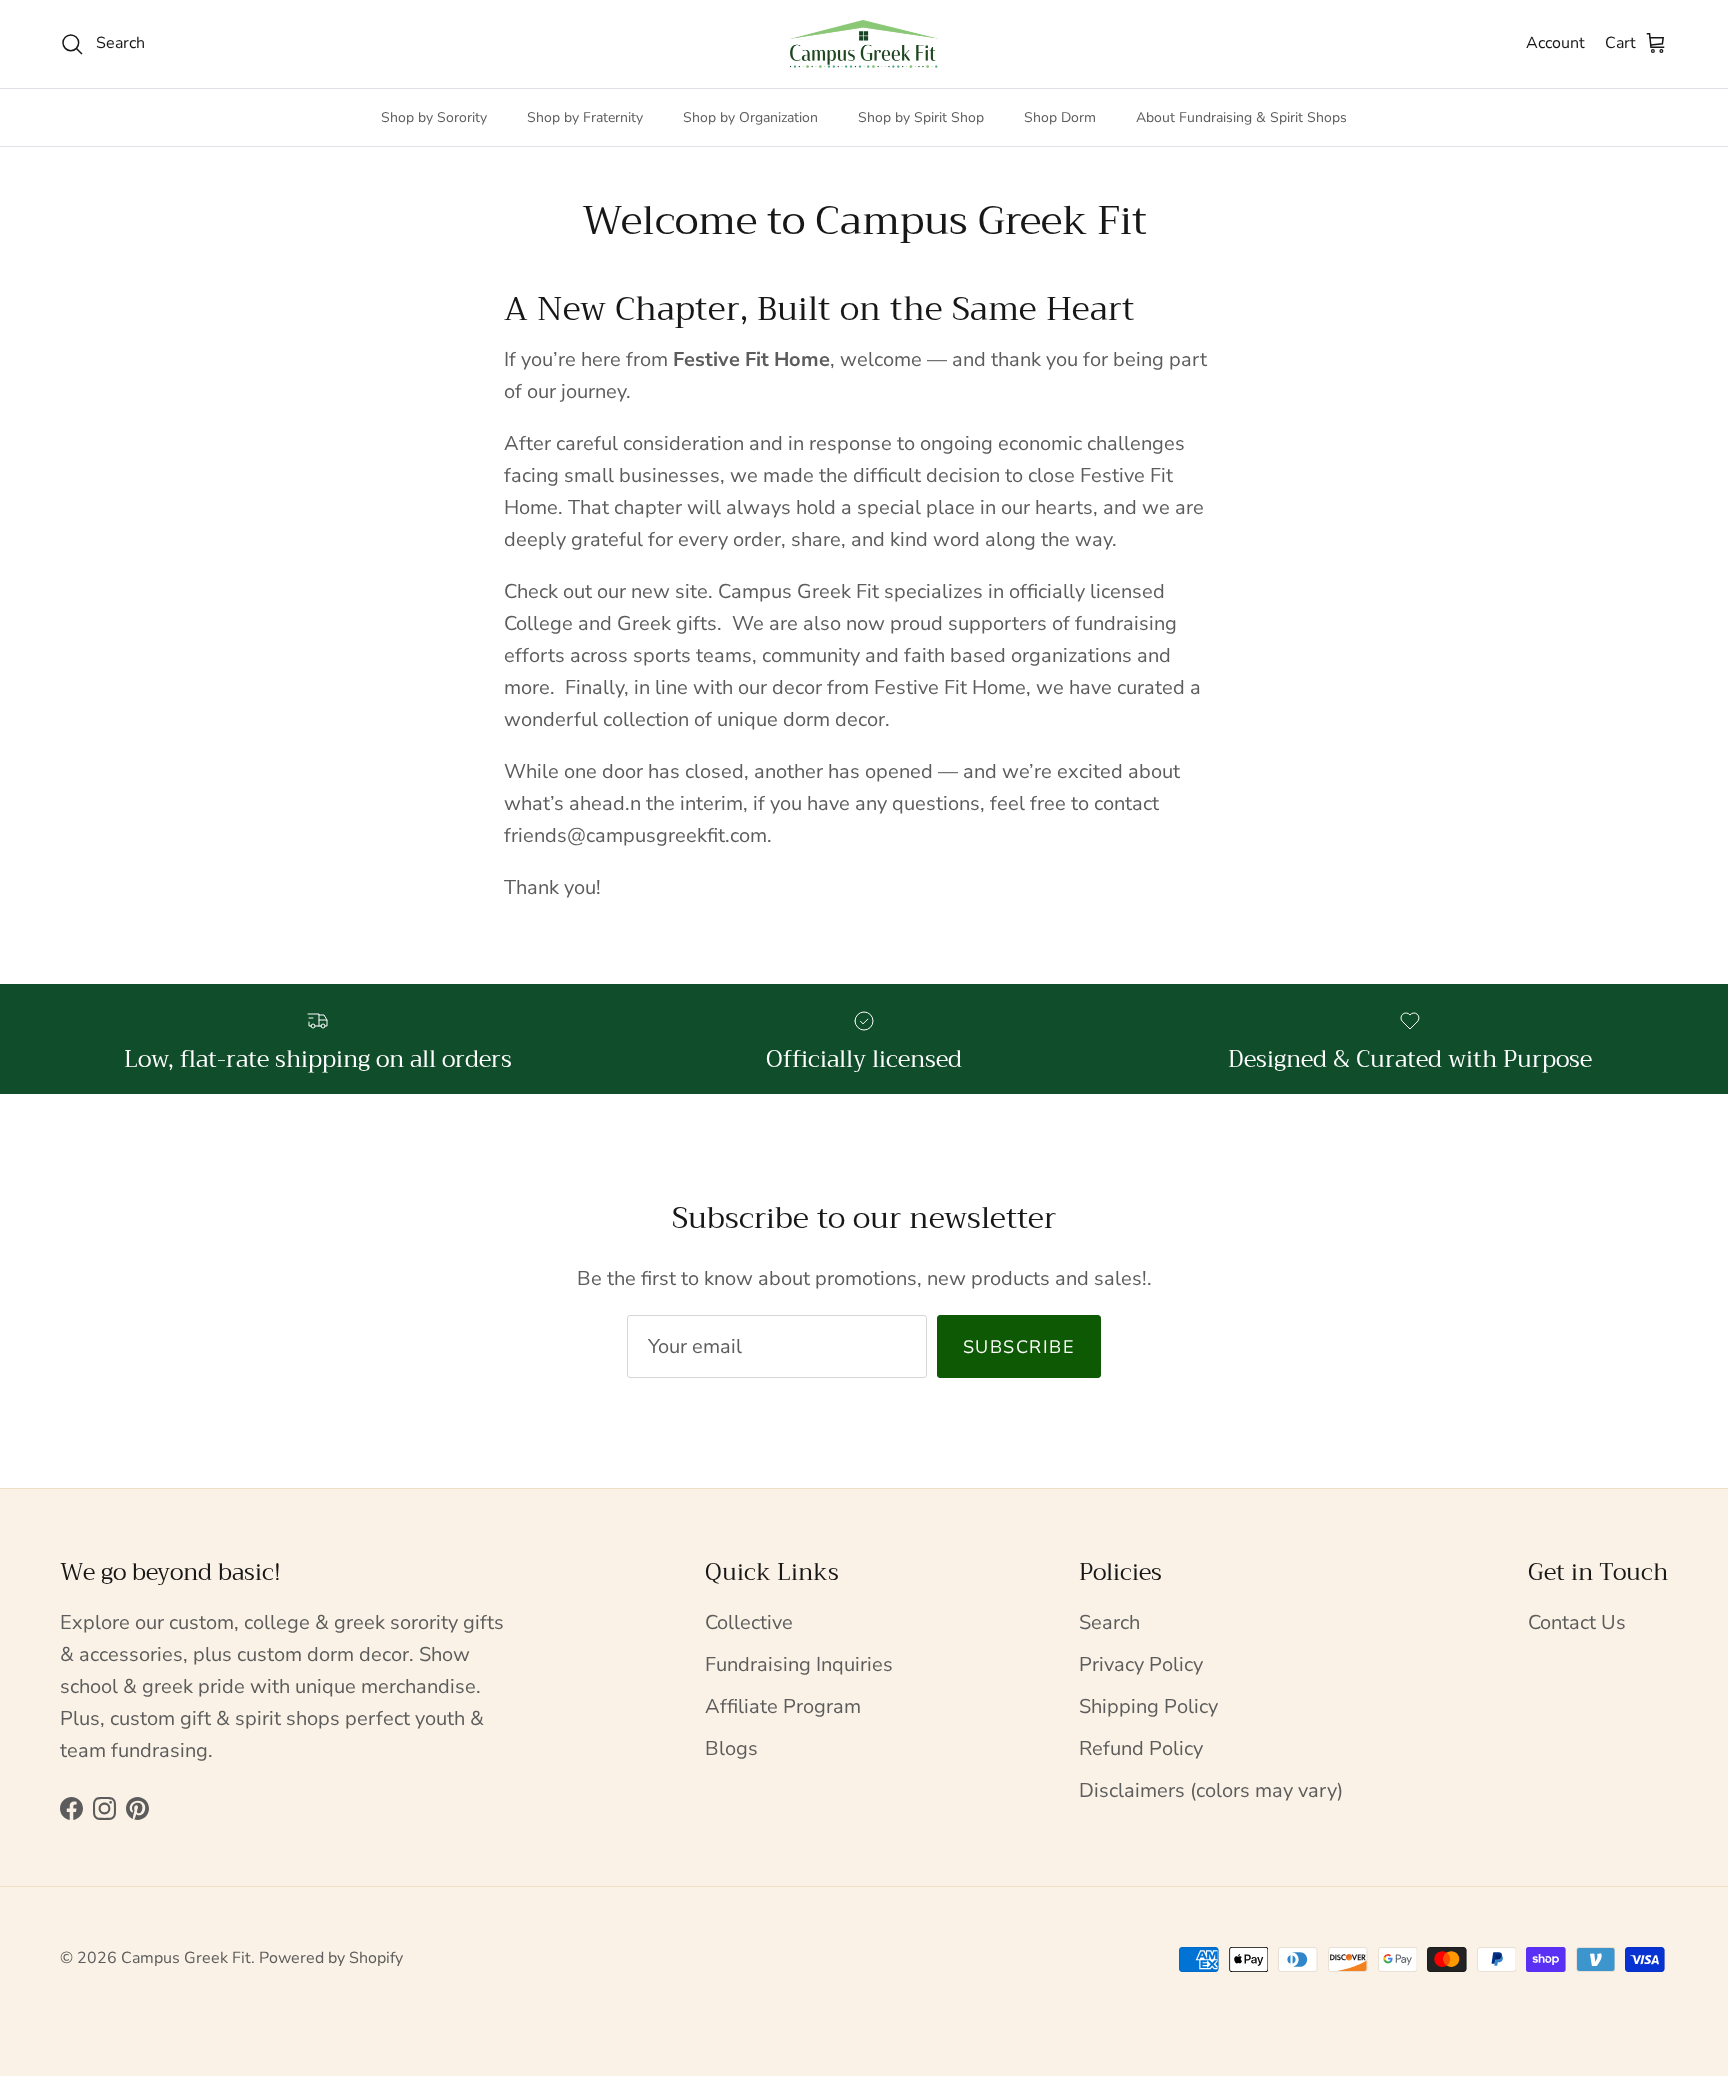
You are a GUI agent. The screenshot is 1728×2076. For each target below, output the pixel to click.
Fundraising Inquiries (799, 1664)
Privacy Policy (1141, 1664)
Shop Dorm (1060, 117)
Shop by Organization (750, 117)
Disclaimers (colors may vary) (1211, 1790)
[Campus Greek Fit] (864, 44)
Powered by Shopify (331, 1958)
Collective (749, 1622)
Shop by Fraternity (585, 117)
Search (1109, 1622)
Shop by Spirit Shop (921, 117)
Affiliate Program (783, 1706)
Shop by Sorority (434, 117)
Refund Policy (1141, 1748)
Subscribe (1019, 1347)
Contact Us (1577, 1622)
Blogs (731, 1748)
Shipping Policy (1148, 1706)
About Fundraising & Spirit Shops (1241, 117)
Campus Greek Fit (186, 1958)
